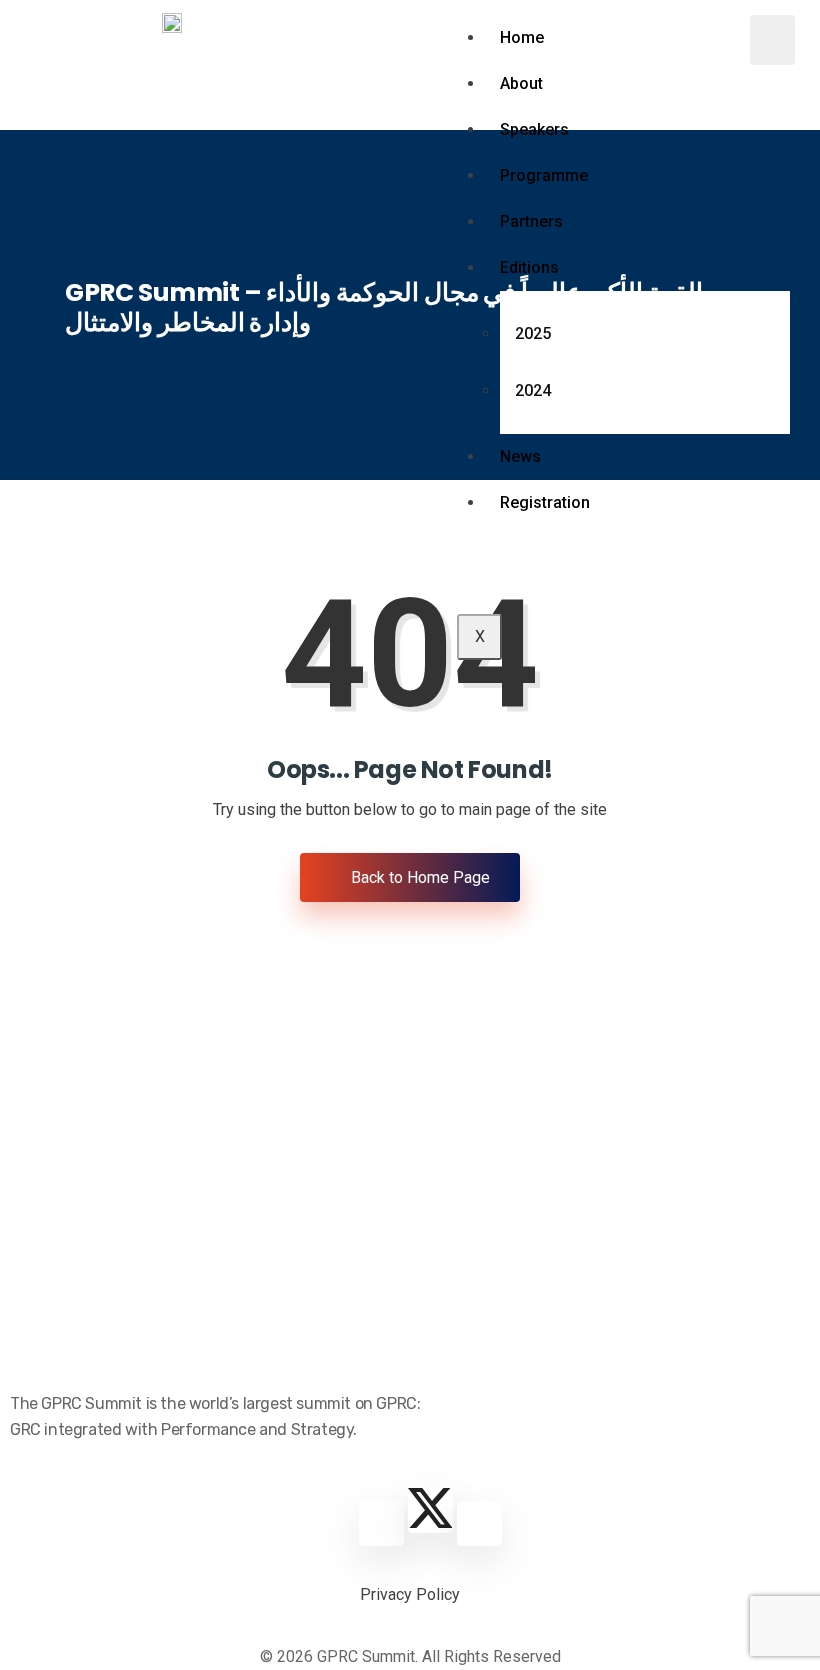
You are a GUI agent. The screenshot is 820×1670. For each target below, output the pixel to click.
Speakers (534, 129)
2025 (533, 333)
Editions (529, 267)
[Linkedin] (381, 1523)
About (521, 83)
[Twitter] (430, 1510)
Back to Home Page (418, 877)
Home (522, 37)
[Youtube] (479, 1523)
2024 (533, 390)
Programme (544, 175)
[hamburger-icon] (772, 40)
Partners (531, 221)
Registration (545, 502)
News (520, 456)
